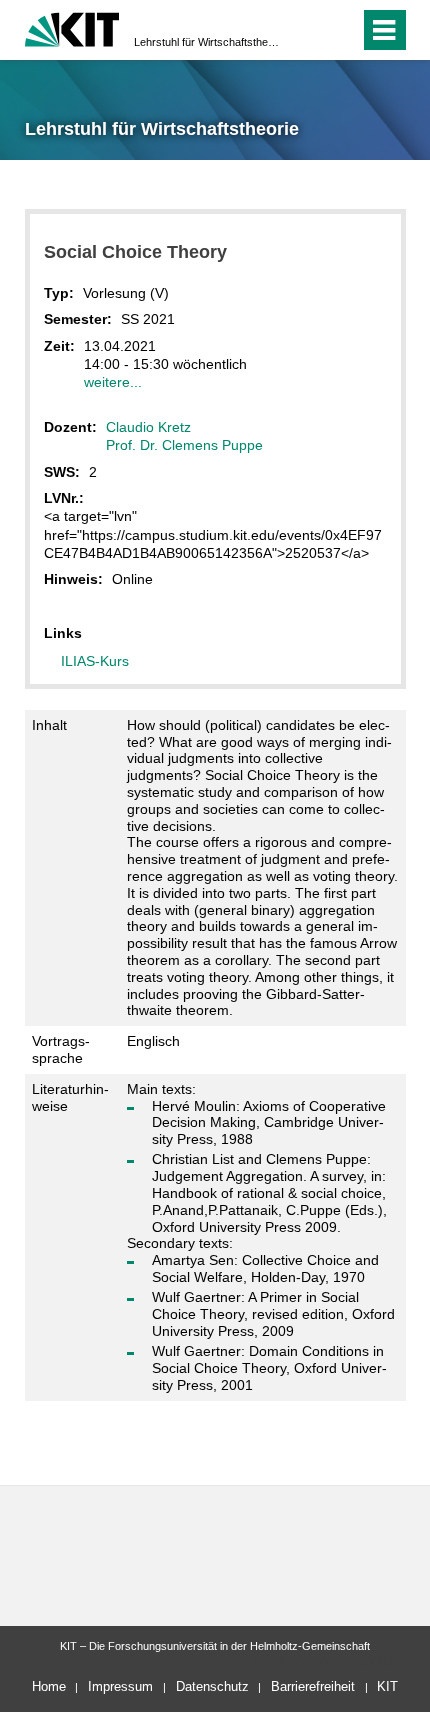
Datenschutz (212, 1686)
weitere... (113, 382)
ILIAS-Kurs (95, 661)
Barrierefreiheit (313, 1686)
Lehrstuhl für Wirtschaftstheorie (209, 42)
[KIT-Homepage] (72, 27)
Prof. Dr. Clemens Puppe (184, 445)
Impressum (120, 1686)
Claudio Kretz (148, 427)
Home (49, 1686)
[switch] (308, 30)
